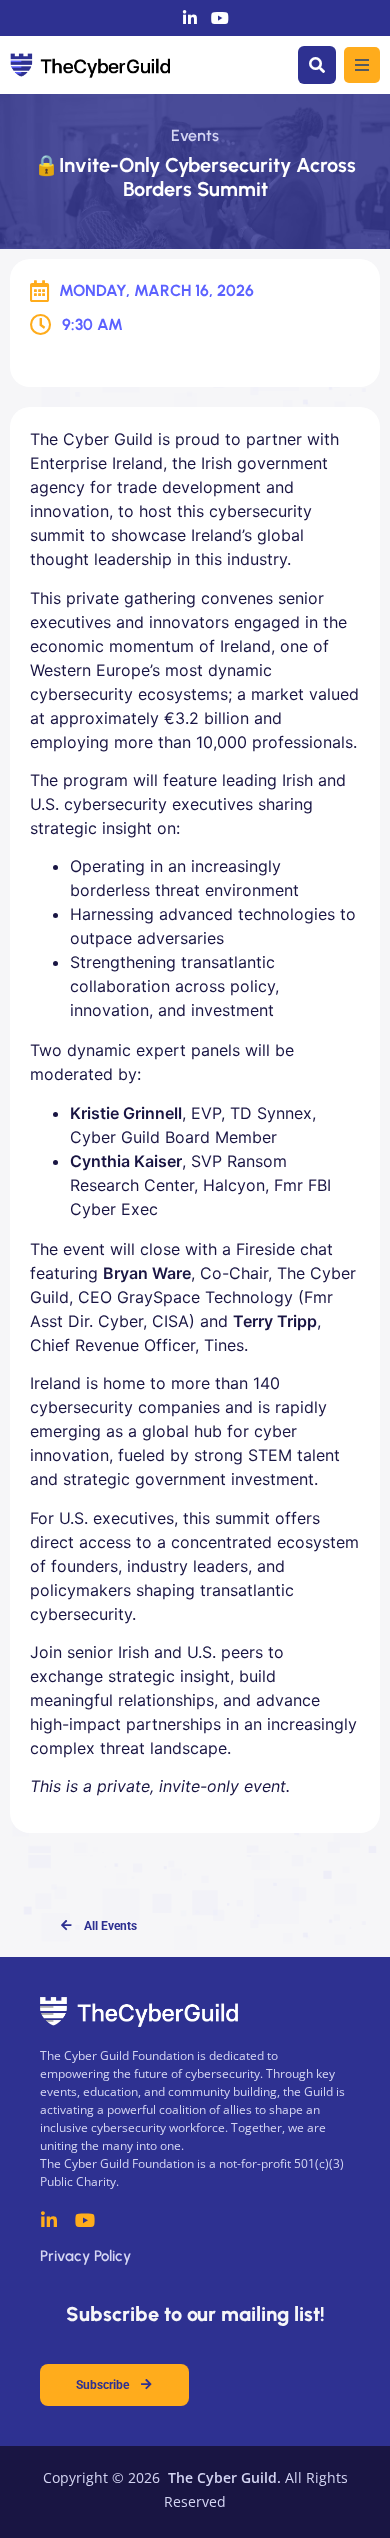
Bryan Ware (147, 1273)
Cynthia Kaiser (126, 1161)
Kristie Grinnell (126, 1113)
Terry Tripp (275, 1321)
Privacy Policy (85, 2256)
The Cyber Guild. (222, 2477)
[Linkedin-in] (190, 18)
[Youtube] (220, 18)
